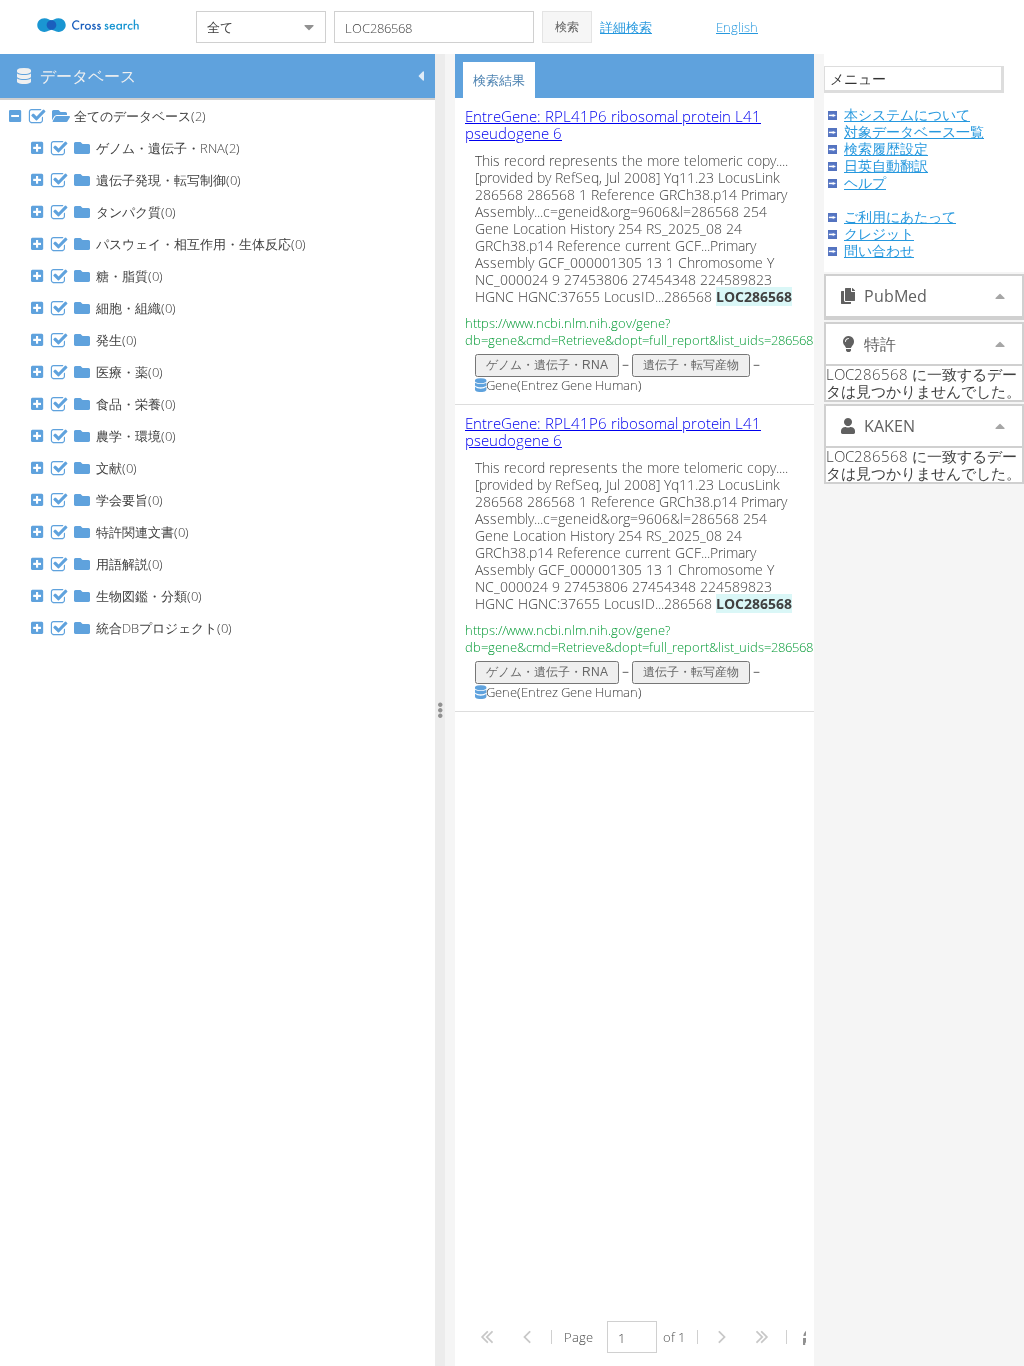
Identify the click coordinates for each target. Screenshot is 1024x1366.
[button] (567, 27)
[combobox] (245, 27)
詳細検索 (626, 27)
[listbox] (639, 405)
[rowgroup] (222, 733)
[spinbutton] (632, 1337)
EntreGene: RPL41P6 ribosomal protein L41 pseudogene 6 (613, 124)
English (737, 27)
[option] (639, 251)
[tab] (499, 80)
